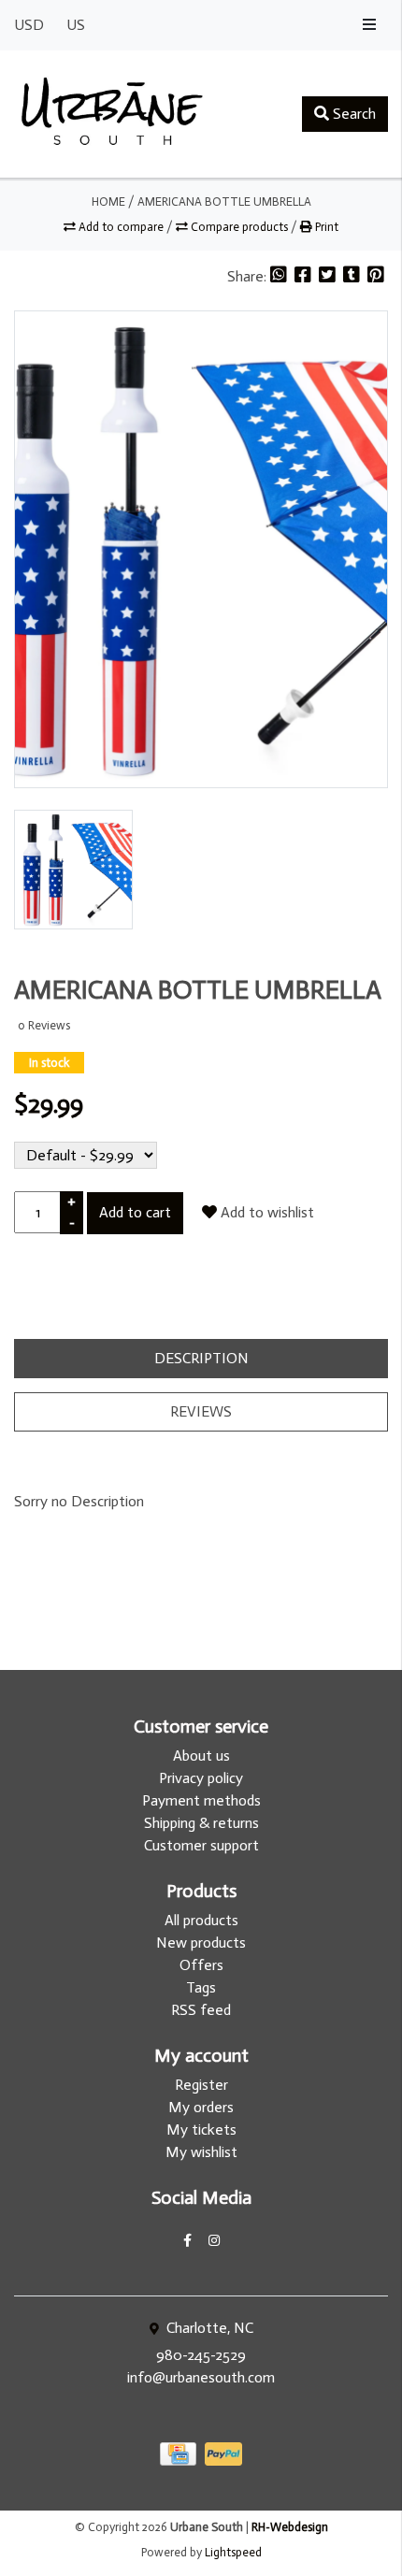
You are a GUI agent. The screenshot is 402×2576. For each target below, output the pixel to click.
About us (201, 1756)
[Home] (112, 114)
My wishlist (201, 2152)
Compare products (239, 227)
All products (201, 1920)
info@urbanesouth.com (201, 2377)
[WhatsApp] (280, 276)
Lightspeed (233, 2552)
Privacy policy (201, 1778)
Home (108, 201)
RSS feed (201, 2010)
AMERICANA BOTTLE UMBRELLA (224, 201)
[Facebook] (305, 276)
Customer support (201, 1845)
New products (201, 1943)
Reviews (201, 1411)
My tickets (201, 2130)
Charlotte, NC (208, 2328)
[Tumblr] (353, 276)
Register (201, 2085)
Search (352, 114)
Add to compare (121, 227)
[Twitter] (329, 276)
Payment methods (201, 1800)
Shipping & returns (201, 1823)
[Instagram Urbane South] (214, 2241)
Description (201, 1358)
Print (325, 227)
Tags (201, 1987)
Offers (201, 1965)
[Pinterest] (376, 276)
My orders (201, 2107)
